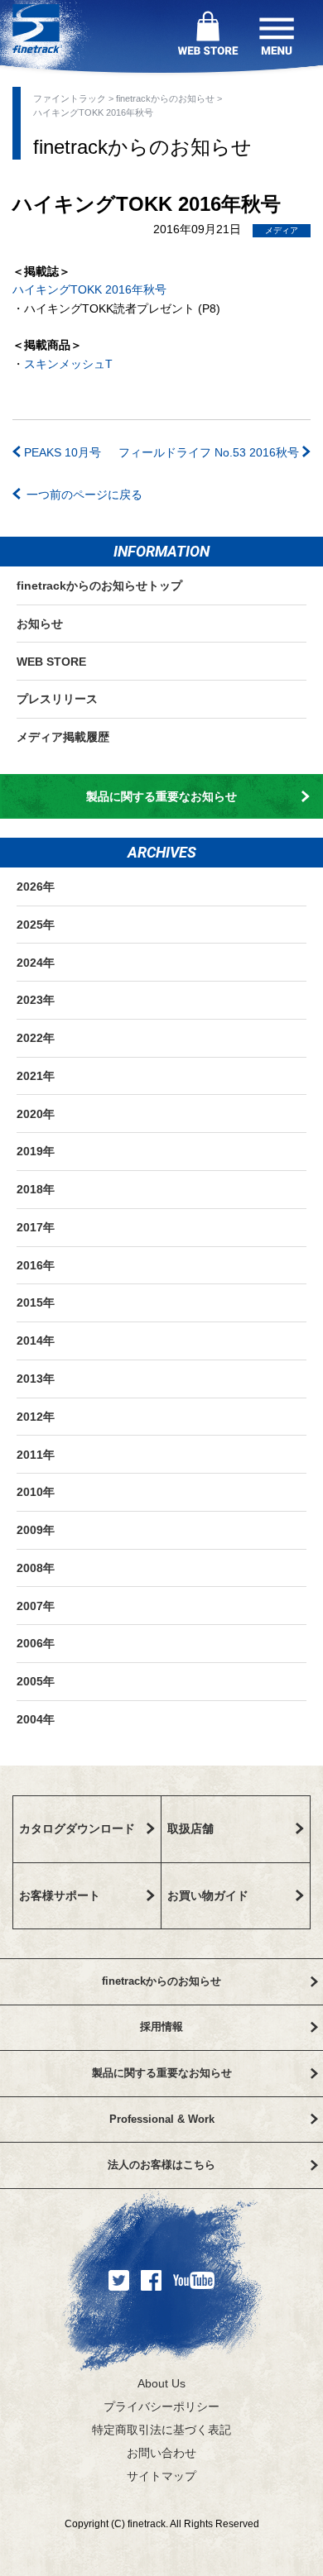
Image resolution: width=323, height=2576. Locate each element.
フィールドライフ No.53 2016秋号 (210, 452)
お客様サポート (60, 1895)
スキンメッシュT (68, 364)
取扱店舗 (190, 1828)
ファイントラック (71, 98)
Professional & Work (162, 2119)
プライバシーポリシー (161, 2406)
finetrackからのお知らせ (166, 98)
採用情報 (161, 2026)
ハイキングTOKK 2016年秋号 (89, 289)
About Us (161, 2383)
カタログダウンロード (77, 1828)
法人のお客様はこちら (161, 2165)
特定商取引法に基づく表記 (161, 2430)
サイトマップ (161, 2476)
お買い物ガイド (208, 1895)
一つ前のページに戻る (84, 495)
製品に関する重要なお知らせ (161, 796)
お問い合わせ (161, 2453)
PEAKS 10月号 (61, 452)
